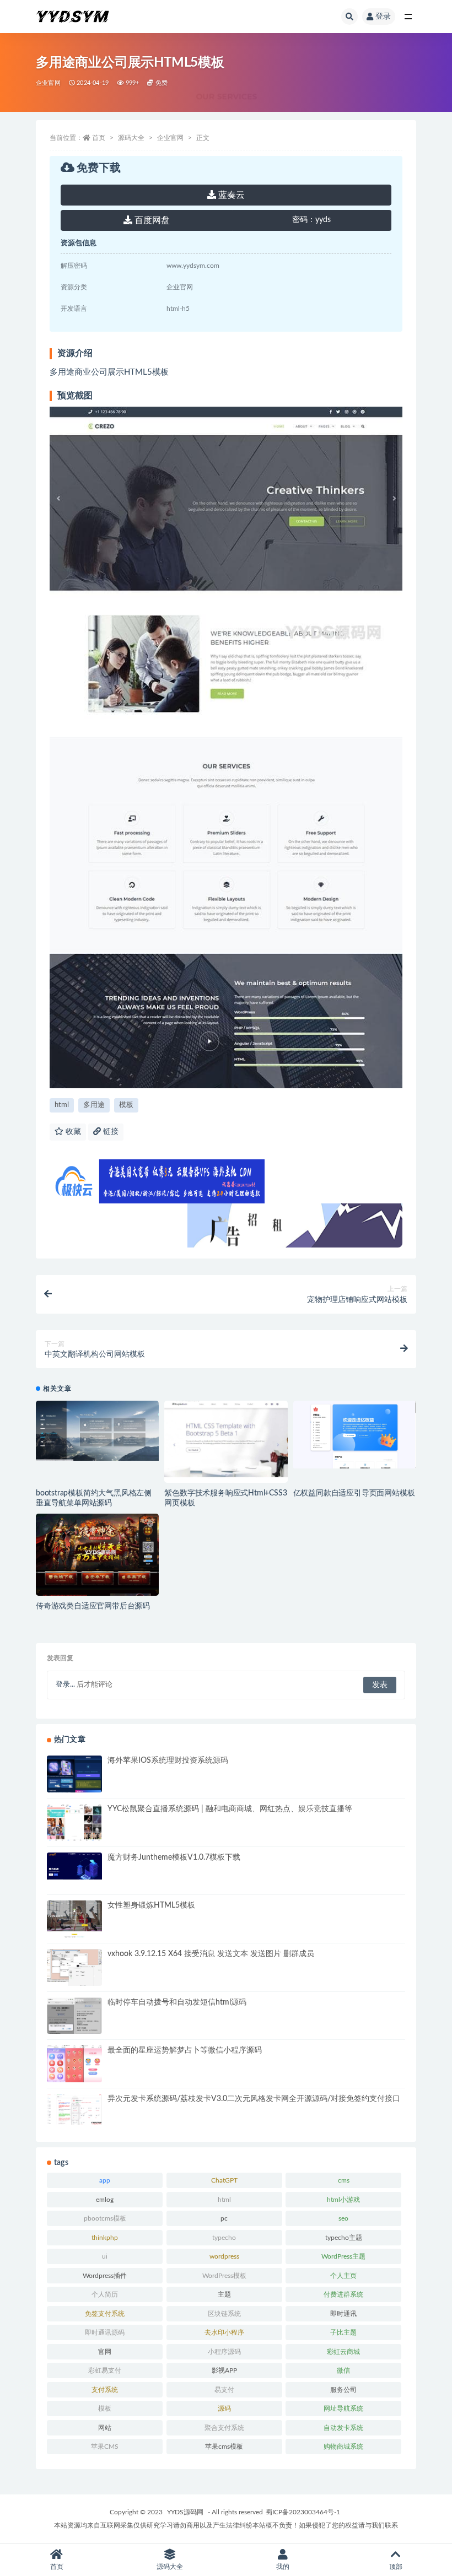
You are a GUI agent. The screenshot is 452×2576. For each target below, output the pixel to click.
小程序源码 (224, 2352)
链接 (110, 1132)
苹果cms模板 (224, 2447)
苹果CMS (105, 2447)
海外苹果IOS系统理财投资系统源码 (168, 1760)
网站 (105, 2428)
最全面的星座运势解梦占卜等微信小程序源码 (185, 2050)
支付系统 (105, 2390)
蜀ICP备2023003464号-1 (303, 2512)
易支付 (224, 2390)
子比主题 (343, 2332)
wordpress (224, 2256)
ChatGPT (224, 2180)
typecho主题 (344, 2238)
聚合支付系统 (224, 2428)
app (105, 2180)
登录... (65, 1685)
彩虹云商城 (343, 2352)
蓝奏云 (230, 195)
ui (105, 2256)
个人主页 (343, 2276)
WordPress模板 (224, 2276)
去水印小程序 (224, 2332)
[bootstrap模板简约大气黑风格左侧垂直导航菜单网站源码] (97, 1431)
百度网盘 (151, 220)
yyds (311, 220)
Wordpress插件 (105, 2276)
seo (343, 2218)
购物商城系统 (343, 2447)
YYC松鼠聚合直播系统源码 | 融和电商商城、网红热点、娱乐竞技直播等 (230, 1809)
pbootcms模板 (105, 2218)
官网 (105, 2352)
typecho (224, 2238)
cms (344, 2180)
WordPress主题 (343, 2256)
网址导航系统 (343, 2408)
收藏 (72, 1132)
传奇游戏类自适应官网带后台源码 (93, 1606)
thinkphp (105, 2238)
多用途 (94, 1105)
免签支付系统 (105, 2314)
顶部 (396, 2567)
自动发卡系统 (343, 2428)
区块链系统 (224, 2314)
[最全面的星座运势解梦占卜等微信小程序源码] (74, 2065)
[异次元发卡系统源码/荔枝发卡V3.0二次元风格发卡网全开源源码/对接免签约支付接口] (74, 2109)
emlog (105, 2200)
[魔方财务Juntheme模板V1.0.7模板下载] (74, 1866)
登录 (383, 17)
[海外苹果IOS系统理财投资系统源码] (74, 1785)
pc (224, 2218)
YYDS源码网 (185, 2512)
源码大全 (131, 138)
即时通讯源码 (105, 2332)
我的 (283, 2567)
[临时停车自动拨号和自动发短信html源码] (74, 2027)
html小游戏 (343, 2200)
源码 (224, 2408)
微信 (343, 2370)
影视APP (224, 2370)
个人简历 (105, 2294)
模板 (126, 1105)
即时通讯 (343, 2314)
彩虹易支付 (105, 2370)
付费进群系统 (343, 2294)
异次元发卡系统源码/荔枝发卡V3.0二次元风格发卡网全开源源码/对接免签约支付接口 (254, 2099)
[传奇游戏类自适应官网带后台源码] (97, 1560)
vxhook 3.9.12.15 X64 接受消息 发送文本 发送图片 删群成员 (211, 1954)
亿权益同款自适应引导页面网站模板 (354, 1493)
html (62, 1105)
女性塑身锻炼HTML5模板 (151, 1905)
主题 (224, 2294)
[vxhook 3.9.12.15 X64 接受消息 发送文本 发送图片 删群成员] (74, 1968)
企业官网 (48, 83)
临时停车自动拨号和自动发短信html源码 (177, 2002)
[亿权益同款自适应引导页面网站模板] (355, 1435)
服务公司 (343, 2390)
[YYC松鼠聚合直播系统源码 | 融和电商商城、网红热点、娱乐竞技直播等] (74, 1824)
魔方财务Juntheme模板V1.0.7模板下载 (174, 1857)
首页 (99, 138)
